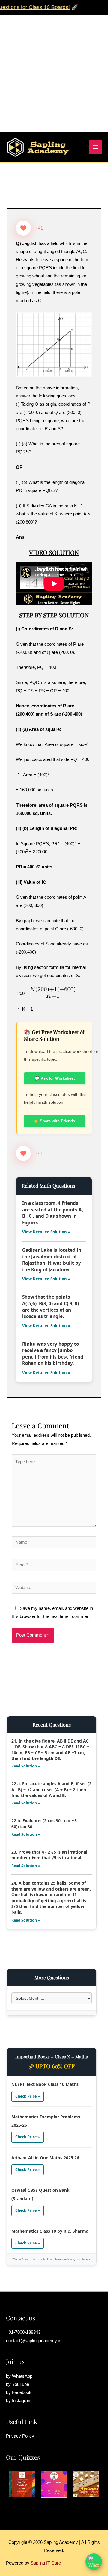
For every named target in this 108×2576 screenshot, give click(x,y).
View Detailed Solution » (46, 1232)
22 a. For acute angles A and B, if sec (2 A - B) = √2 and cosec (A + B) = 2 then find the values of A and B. (51, 1789)
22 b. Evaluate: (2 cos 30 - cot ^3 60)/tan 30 (44, 1823)
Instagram (22, 2401)
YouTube (21, 2384)
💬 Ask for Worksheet (55, 1078)
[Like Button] (23, 228)
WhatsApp (22, 2376)
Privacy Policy (20, 2436)
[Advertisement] (54, 69)
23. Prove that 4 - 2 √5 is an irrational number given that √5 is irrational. (49, 1855)
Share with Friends (57, 1121)
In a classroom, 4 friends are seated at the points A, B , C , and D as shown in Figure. (53, 1213)
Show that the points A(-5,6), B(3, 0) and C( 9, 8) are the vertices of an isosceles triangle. (51, 1307)
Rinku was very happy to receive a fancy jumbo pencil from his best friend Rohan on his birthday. (53, 1353)
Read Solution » (26, 1766)
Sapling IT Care (46, 2563)
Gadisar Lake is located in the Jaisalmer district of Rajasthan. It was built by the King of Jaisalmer (52, 1260)
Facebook (22, 2392)
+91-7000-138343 (23, 2332)
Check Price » (28, 2096)
